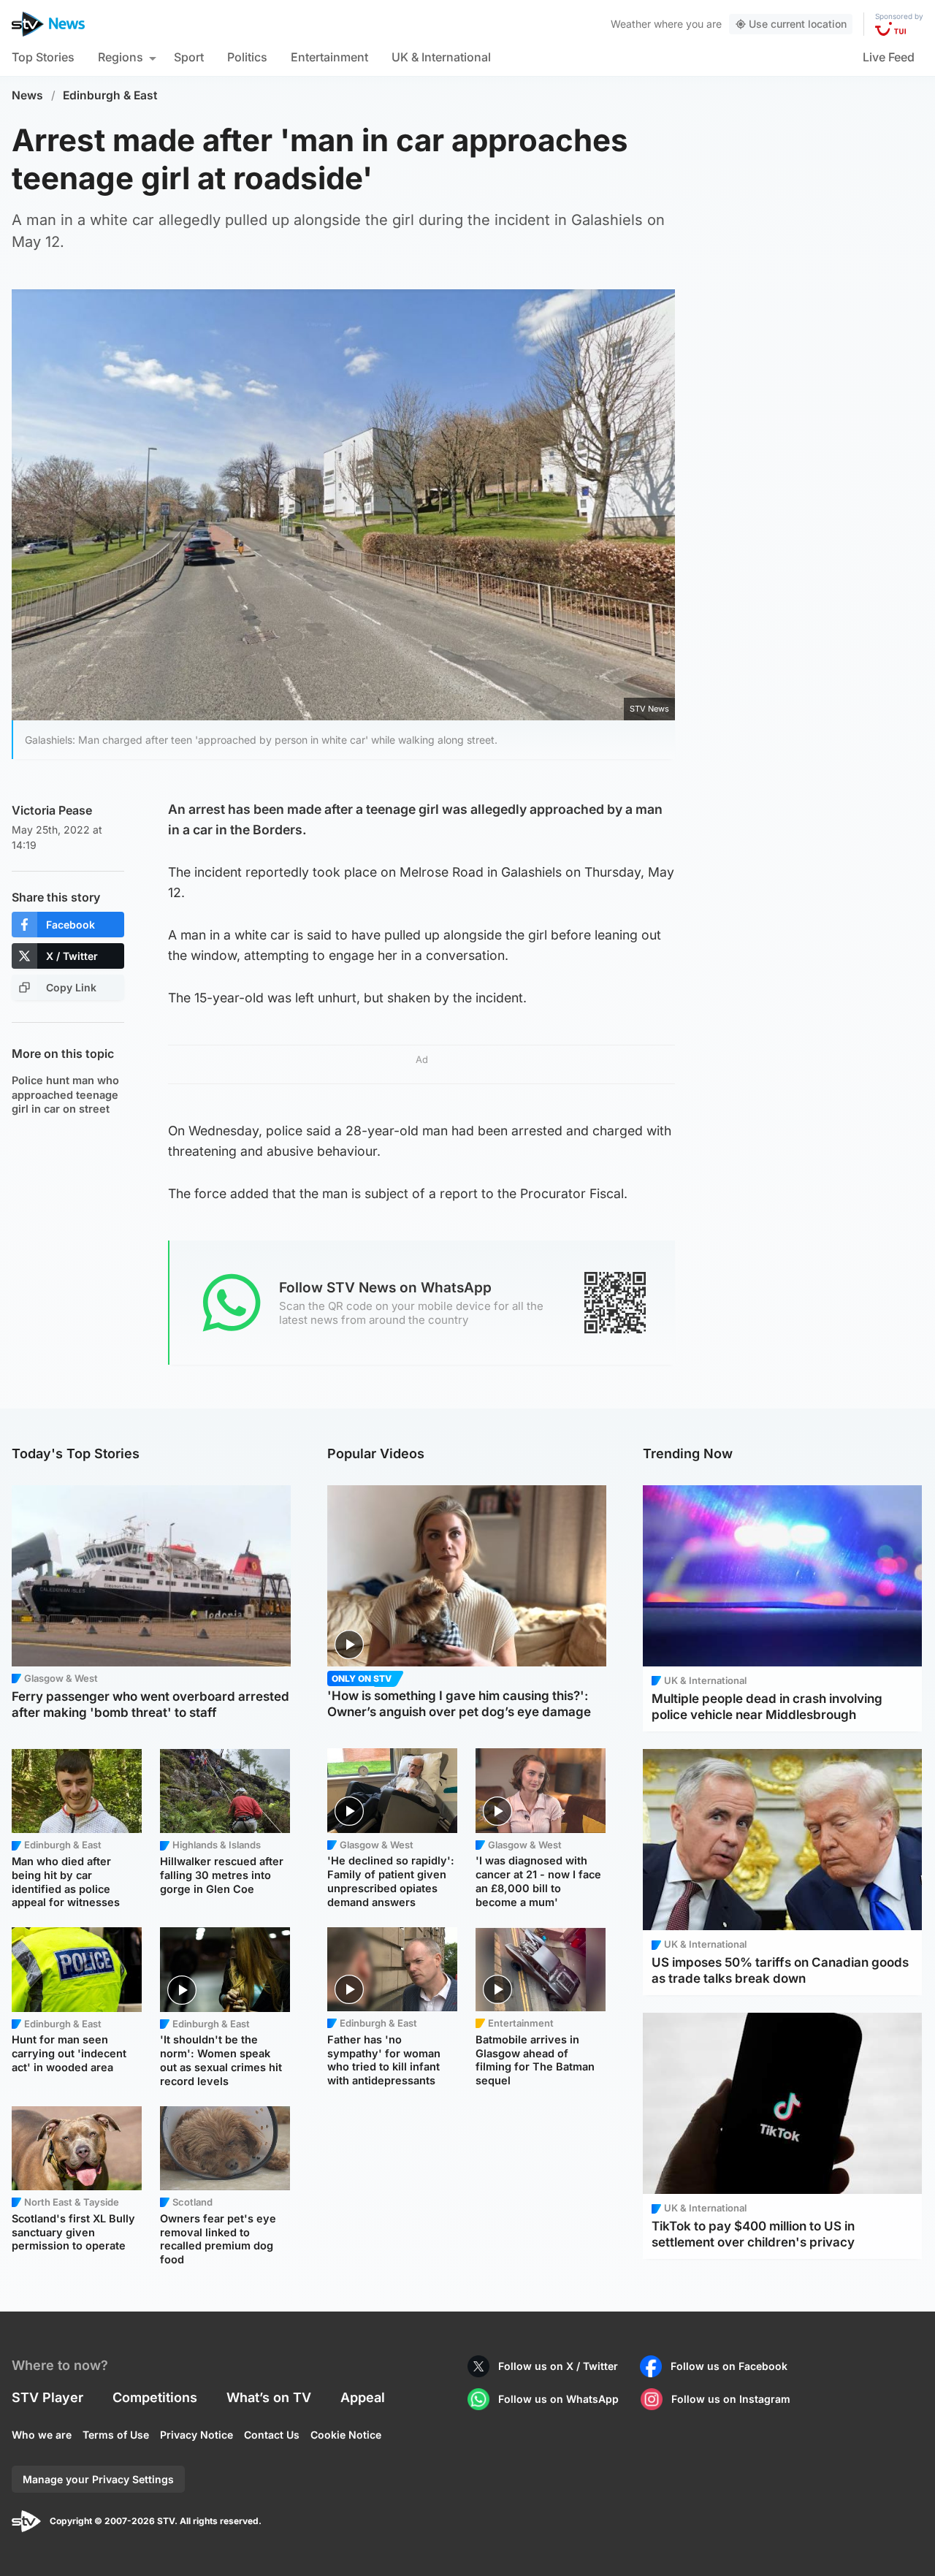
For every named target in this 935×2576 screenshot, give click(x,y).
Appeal (363, 2397)
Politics (247, 57)
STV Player (47, 2397)
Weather (631, 24)
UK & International (441, 57)
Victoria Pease (52, 810)
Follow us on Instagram (731, 2399)
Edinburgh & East (110, 95)
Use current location (798, 24)
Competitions (155, 2397)
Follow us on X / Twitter (558, 2366)
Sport (189, 57)
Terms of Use (116, 2435)
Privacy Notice (196, 2435)
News (27, 95)
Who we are (42, 2435)
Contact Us (272, 2435)
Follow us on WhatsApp (558, 2399)
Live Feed (889, 57)
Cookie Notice (346, 2435)
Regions (121, 57)
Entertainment (329, 57)
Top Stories (43, 57)
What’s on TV (269, 2397)
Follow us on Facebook (729, 2366)
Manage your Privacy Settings (98, 2479)
